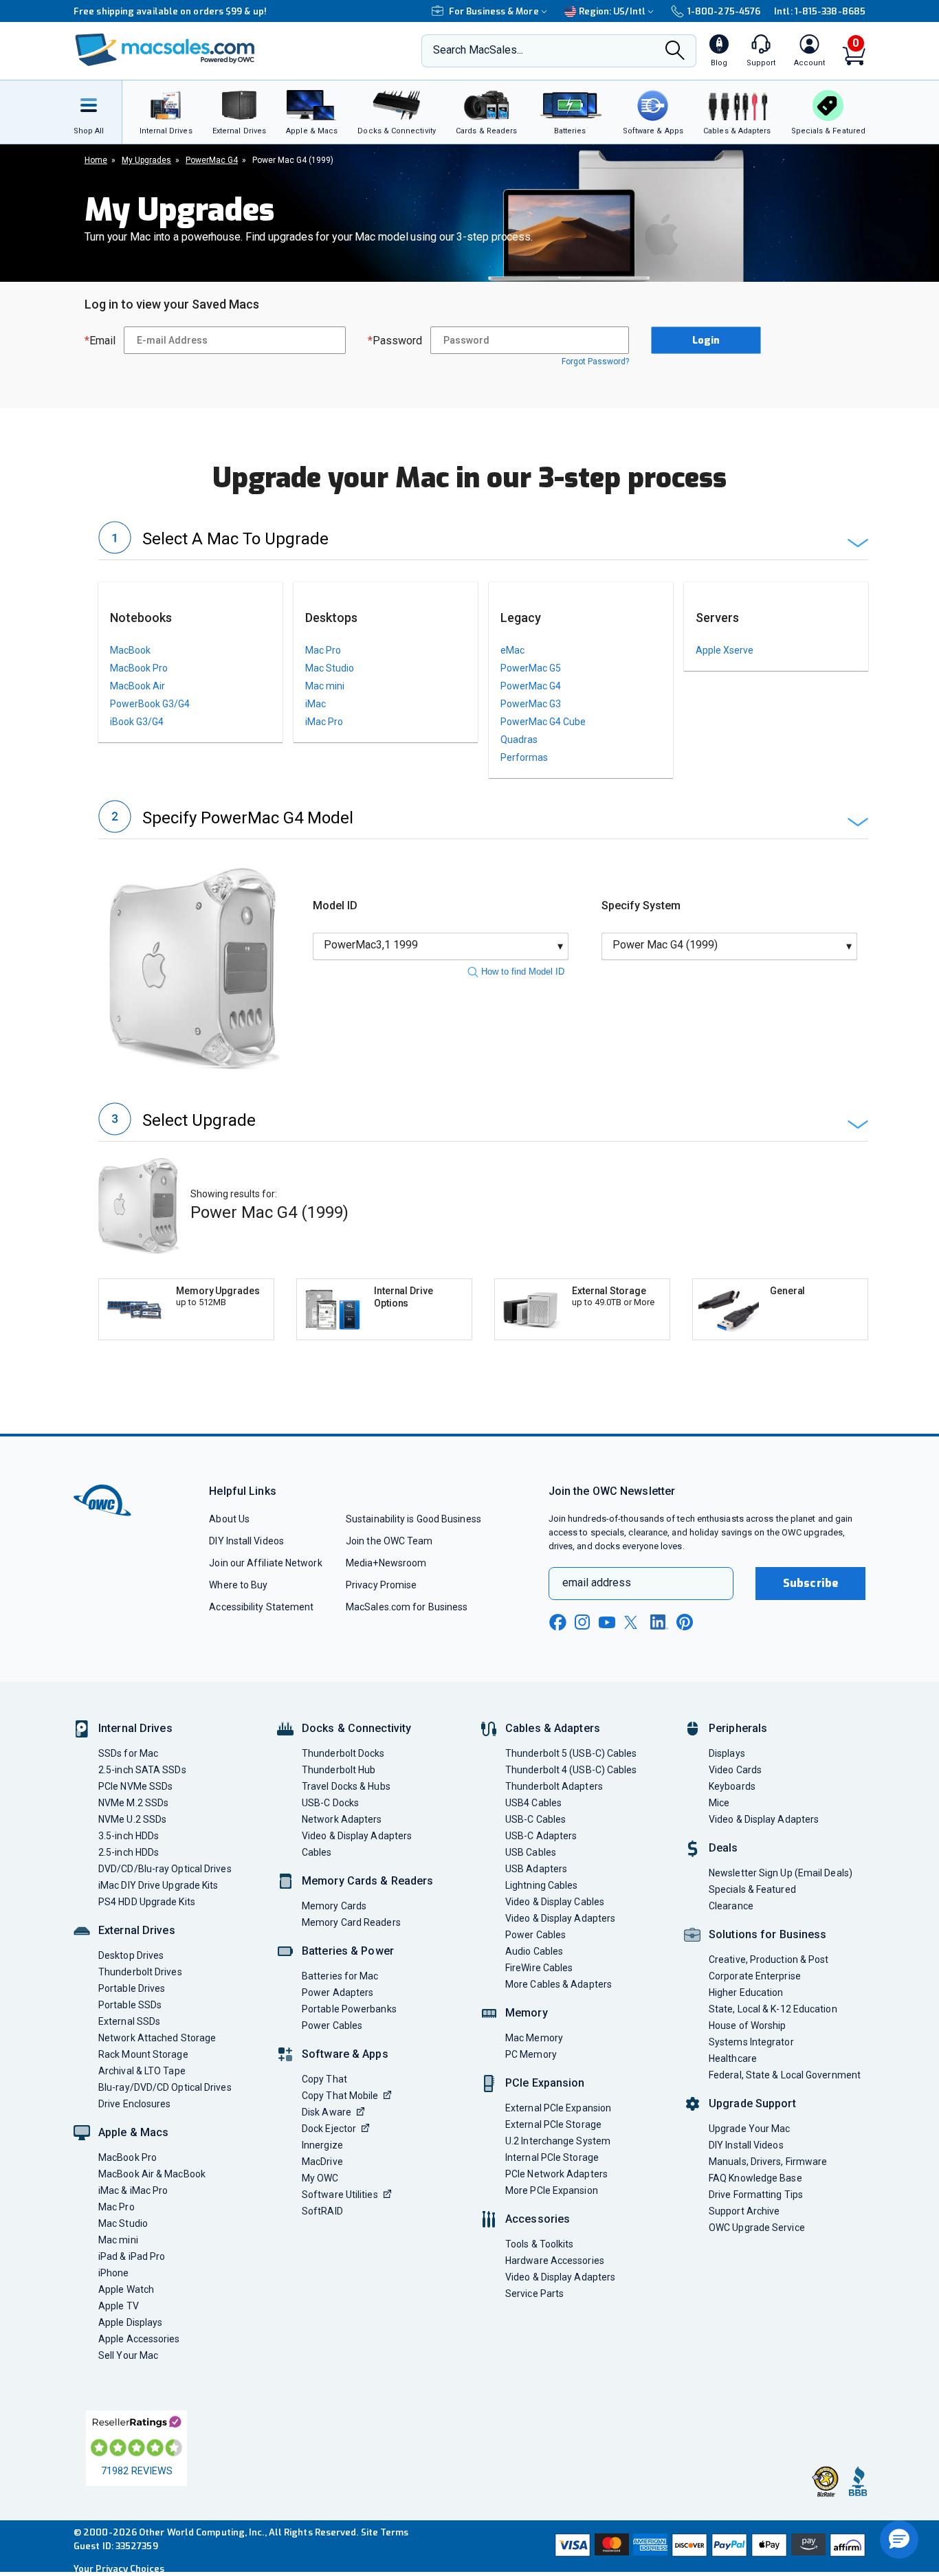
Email (100, 341)
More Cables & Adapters (559, 1984)
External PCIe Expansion (558, 2108)
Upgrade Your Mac (749, 2129)
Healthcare (733, 2058)
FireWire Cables (539, 1968)
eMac (512, 650)
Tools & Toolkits (539, 2244)
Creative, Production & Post (769, 1959)
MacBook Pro (139, 668)
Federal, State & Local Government (785, 2075)
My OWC (320, 2178)
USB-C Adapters (541, 1836)
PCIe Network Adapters (556, 2174)
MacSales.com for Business (407, 1607)
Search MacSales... (478, 50)
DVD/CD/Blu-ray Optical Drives (165, 1869)
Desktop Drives (131, 1955)
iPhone (114, 2273)
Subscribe (810, 1583)
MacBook (130, 650)
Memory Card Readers (351, 1922)
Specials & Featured (752, 1889)
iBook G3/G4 (137, 722)
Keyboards (732, 1786)
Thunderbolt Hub (339, 1770)
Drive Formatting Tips (756, 2195)
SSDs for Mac (128, 1753)
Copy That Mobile (340, 2096)
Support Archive (744, 2211)
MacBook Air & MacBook (152, 2174)
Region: (612, 11)
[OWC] (165, 51)
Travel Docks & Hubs (346, 1786)
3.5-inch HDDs (129, 1836)
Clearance (731, 1906)
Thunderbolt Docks (343, 1753)
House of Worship (747, 2025)
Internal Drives (135, 1728)
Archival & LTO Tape (142, 2071)
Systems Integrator (751, 2042)
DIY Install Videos (246, 1541)
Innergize (322, 2145)
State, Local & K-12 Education (773, 2009)
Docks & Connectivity (356, 1728)
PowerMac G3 (531, 704)
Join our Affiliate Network (265, 1563)
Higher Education (746, 1992)
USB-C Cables (535, 1819)
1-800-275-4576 (724, 11)
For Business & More (494, 11)
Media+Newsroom (386, 1563)
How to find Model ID (523, 971)
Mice (719, 1803)
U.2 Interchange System (558, 2141)
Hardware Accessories (555, 2261)
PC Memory (531, 2054)
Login (706, 341)
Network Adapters (342, 1819)
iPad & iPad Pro (132, 2256)
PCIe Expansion (545, 2083)
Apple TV (119, 2306)
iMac (316, 704)
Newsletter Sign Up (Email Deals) (781, 1873)
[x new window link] (633, 1622)
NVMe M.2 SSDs (133, 1803)
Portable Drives (132, 1988)
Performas (524, 757)
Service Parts (534, 2294)
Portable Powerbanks (349, 2009)
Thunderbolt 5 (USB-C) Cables (571, 1753)
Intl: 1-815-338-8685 (820, 11)
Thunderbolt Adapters (554, 1786)
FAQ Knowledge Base (755, 2178)
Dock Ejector (329, 2129)
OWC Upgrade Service (757, 2228)
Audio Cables (534, 1951)
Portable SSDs (130, 2005)
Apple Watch (126, 2289)
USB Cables (531, 1852)
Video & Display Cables (555, 1902)
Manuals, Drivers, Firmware (768, 2162)
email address (597, 1583)
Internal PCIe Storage (552, 2157)
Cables (317, 1852)
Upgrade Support (752, 2103)
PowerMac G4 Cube (543, 722)
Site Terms (385, 2532)
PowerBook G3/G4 (150, 704)
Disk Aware (327, 2112)
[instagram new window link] (582, 1622)
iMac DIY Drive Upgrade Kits (158, 1885)
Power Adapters (338, 1992)
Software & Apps (345, 2054)
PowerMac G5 (531, 668)
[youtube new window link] (607, 1622)
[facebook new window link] (557, 1623)
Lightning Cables (541, 1885)
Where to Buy (238, 1585)
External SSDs (129, 2021)
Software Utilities (340, 2195)
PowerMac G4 (531, 686)
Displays (727, 1753)
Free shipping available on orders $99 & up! (170, 11)
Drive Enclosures (134, 2104)
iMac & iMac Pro (133, 2190)
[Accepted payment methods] (708, 2546)
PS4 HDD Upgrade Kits (147, 1902)
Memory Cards (334, 1906)
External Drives (137, 1930)
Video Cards (735, 1770)
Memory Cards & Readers (367, 1881)
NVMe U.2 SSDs (132, 1819)
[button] (483, 541)
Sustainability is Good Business (413, 1519)
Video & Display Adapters (357, 1836)
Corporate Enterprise (755, 1976)
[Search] (675, 52)
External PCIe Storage (553, 2124)
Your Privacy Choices (119, 2569)
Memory (527, 2013)
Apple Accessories (139, 2339)
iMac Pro (324, 722)
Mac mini (325, 686)
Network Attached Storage (157, 2038)
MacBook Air (137, 686)
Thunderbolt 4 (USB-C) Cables (571, 1770)
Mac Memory (534, 2038)
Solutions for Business (767, 1934)
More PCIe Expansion (552, 2190)
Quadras (519, 740)
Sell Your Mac (128, 2355)
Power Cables (332, 2025)
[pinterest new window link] (685, 1622)
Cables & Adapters (553, 1728)
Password (395, 341)
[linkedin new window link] (659, 1622)
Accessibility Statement (261, 1607)
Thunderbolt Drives (140, 1972)
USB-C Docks (330, 1803)
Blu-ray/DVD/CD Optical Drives (165, 2087)
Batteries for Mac (340, 1976)
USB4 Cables (533, 1803)
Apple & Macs (133, 2132)
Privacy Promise (381, 1585)
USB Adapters (536, 1869)
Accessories (538, 2219)
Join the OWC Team (389, 1541)
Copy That (324, 2079)
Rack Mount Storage (143, 2054)
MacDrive (322, 2162)
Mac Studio (330, 668)
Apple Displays (130, 2322)
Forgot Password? (595, 362)
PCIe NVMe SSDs (135, 1786)
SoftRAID (322, 2211)
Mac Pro (323, 650)
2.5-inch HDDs (129, 1852)
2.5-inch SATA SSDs (142, 1770)
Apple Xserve (725, 650)
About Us (229, 1519)
